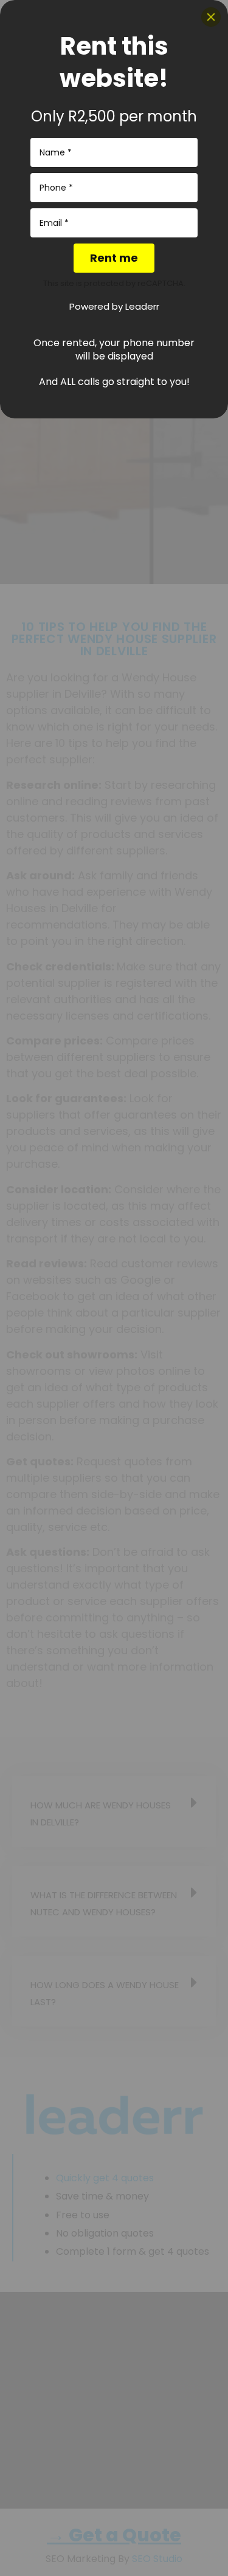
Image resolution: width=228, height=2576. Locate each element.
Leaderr (142, 306)
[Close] (211, 17)
